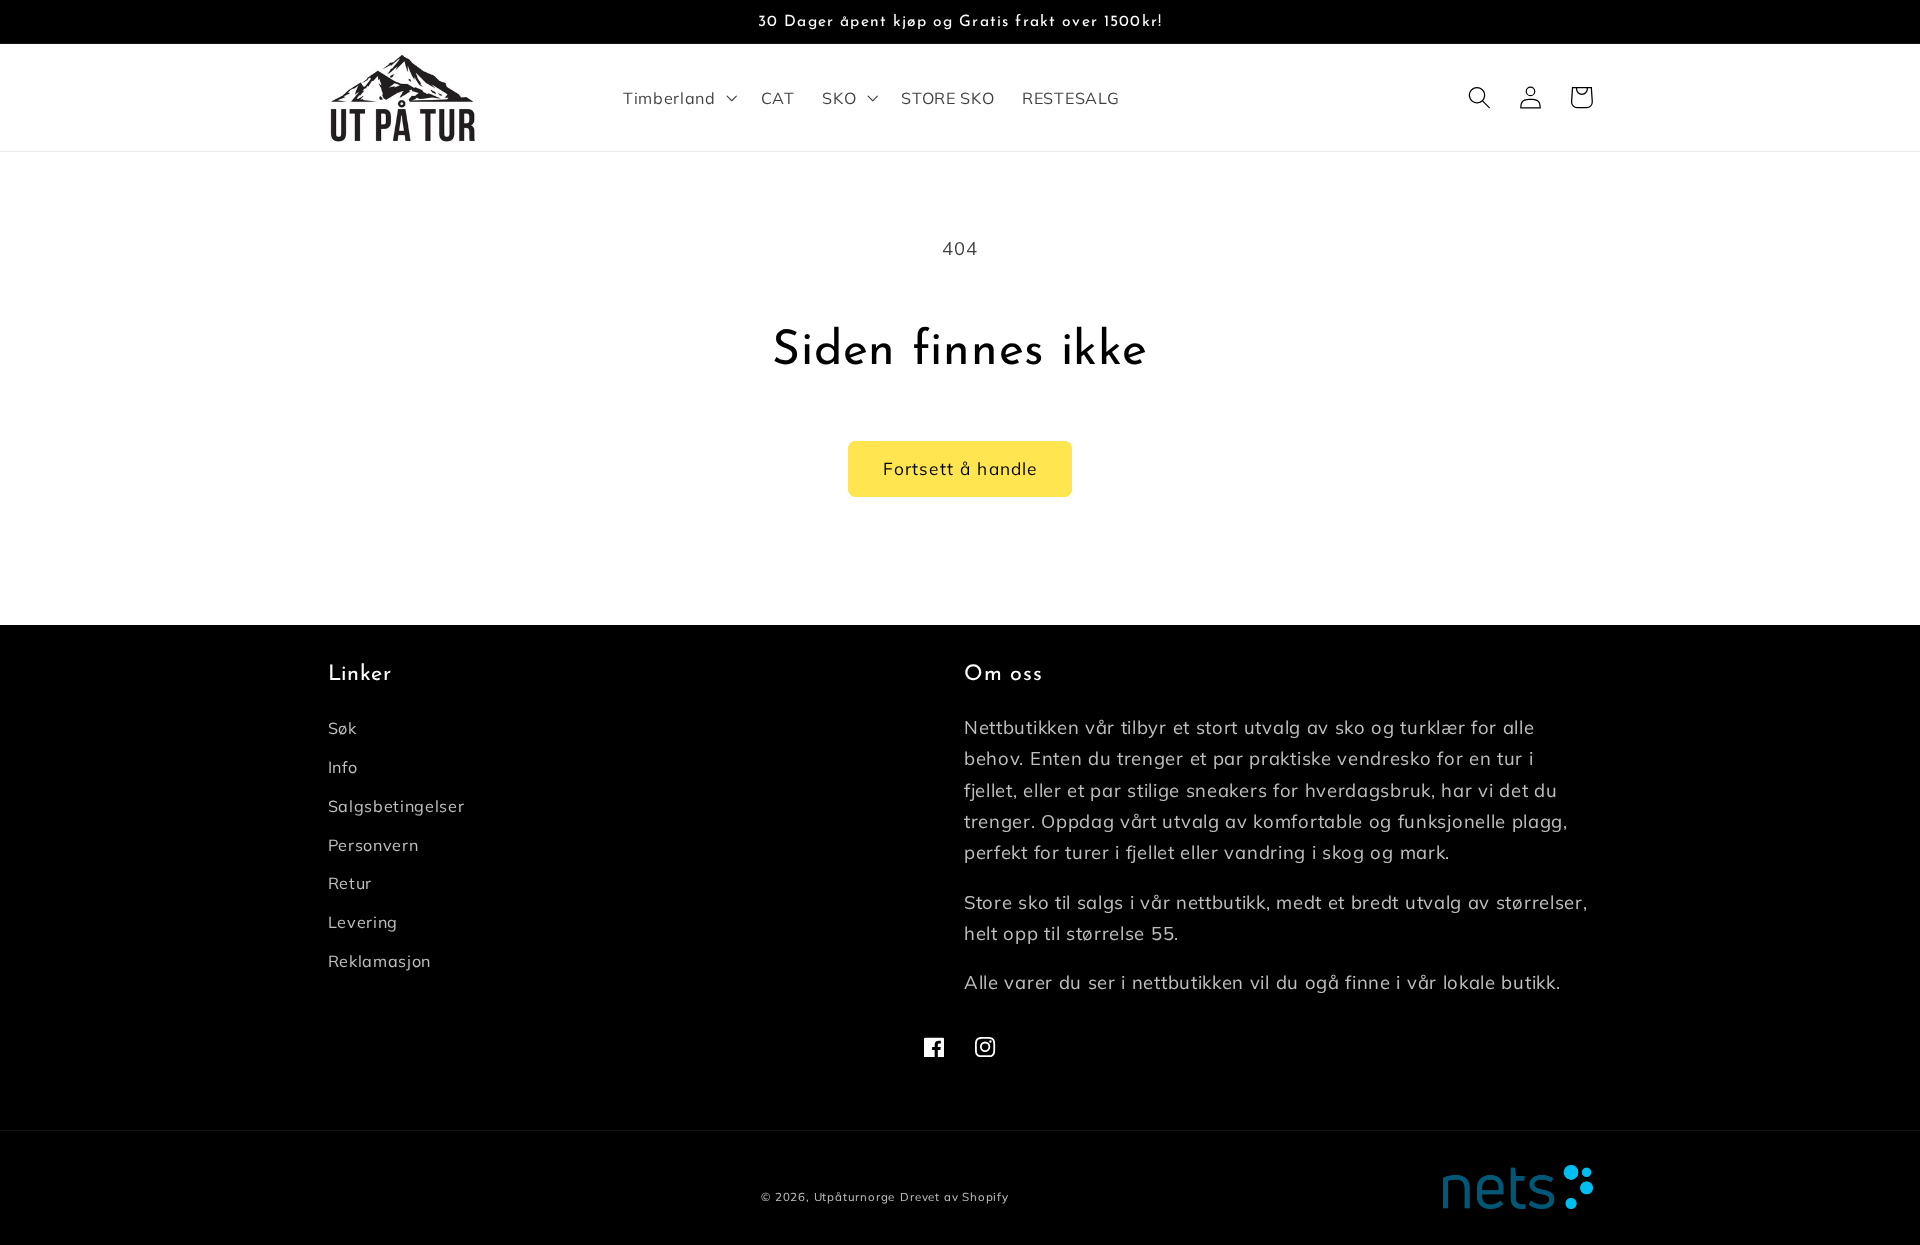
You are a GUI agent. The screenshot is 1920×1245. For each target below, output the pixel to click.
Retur (350, 883)
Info (343, 767)
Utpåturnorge (855, 1196)
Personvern (373, 845)
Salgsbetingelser (396, 806)
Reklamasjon (380, 961)
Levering (363, 922)
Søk (342, 728)
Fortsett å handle (960, 468)
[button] (678, 98)
